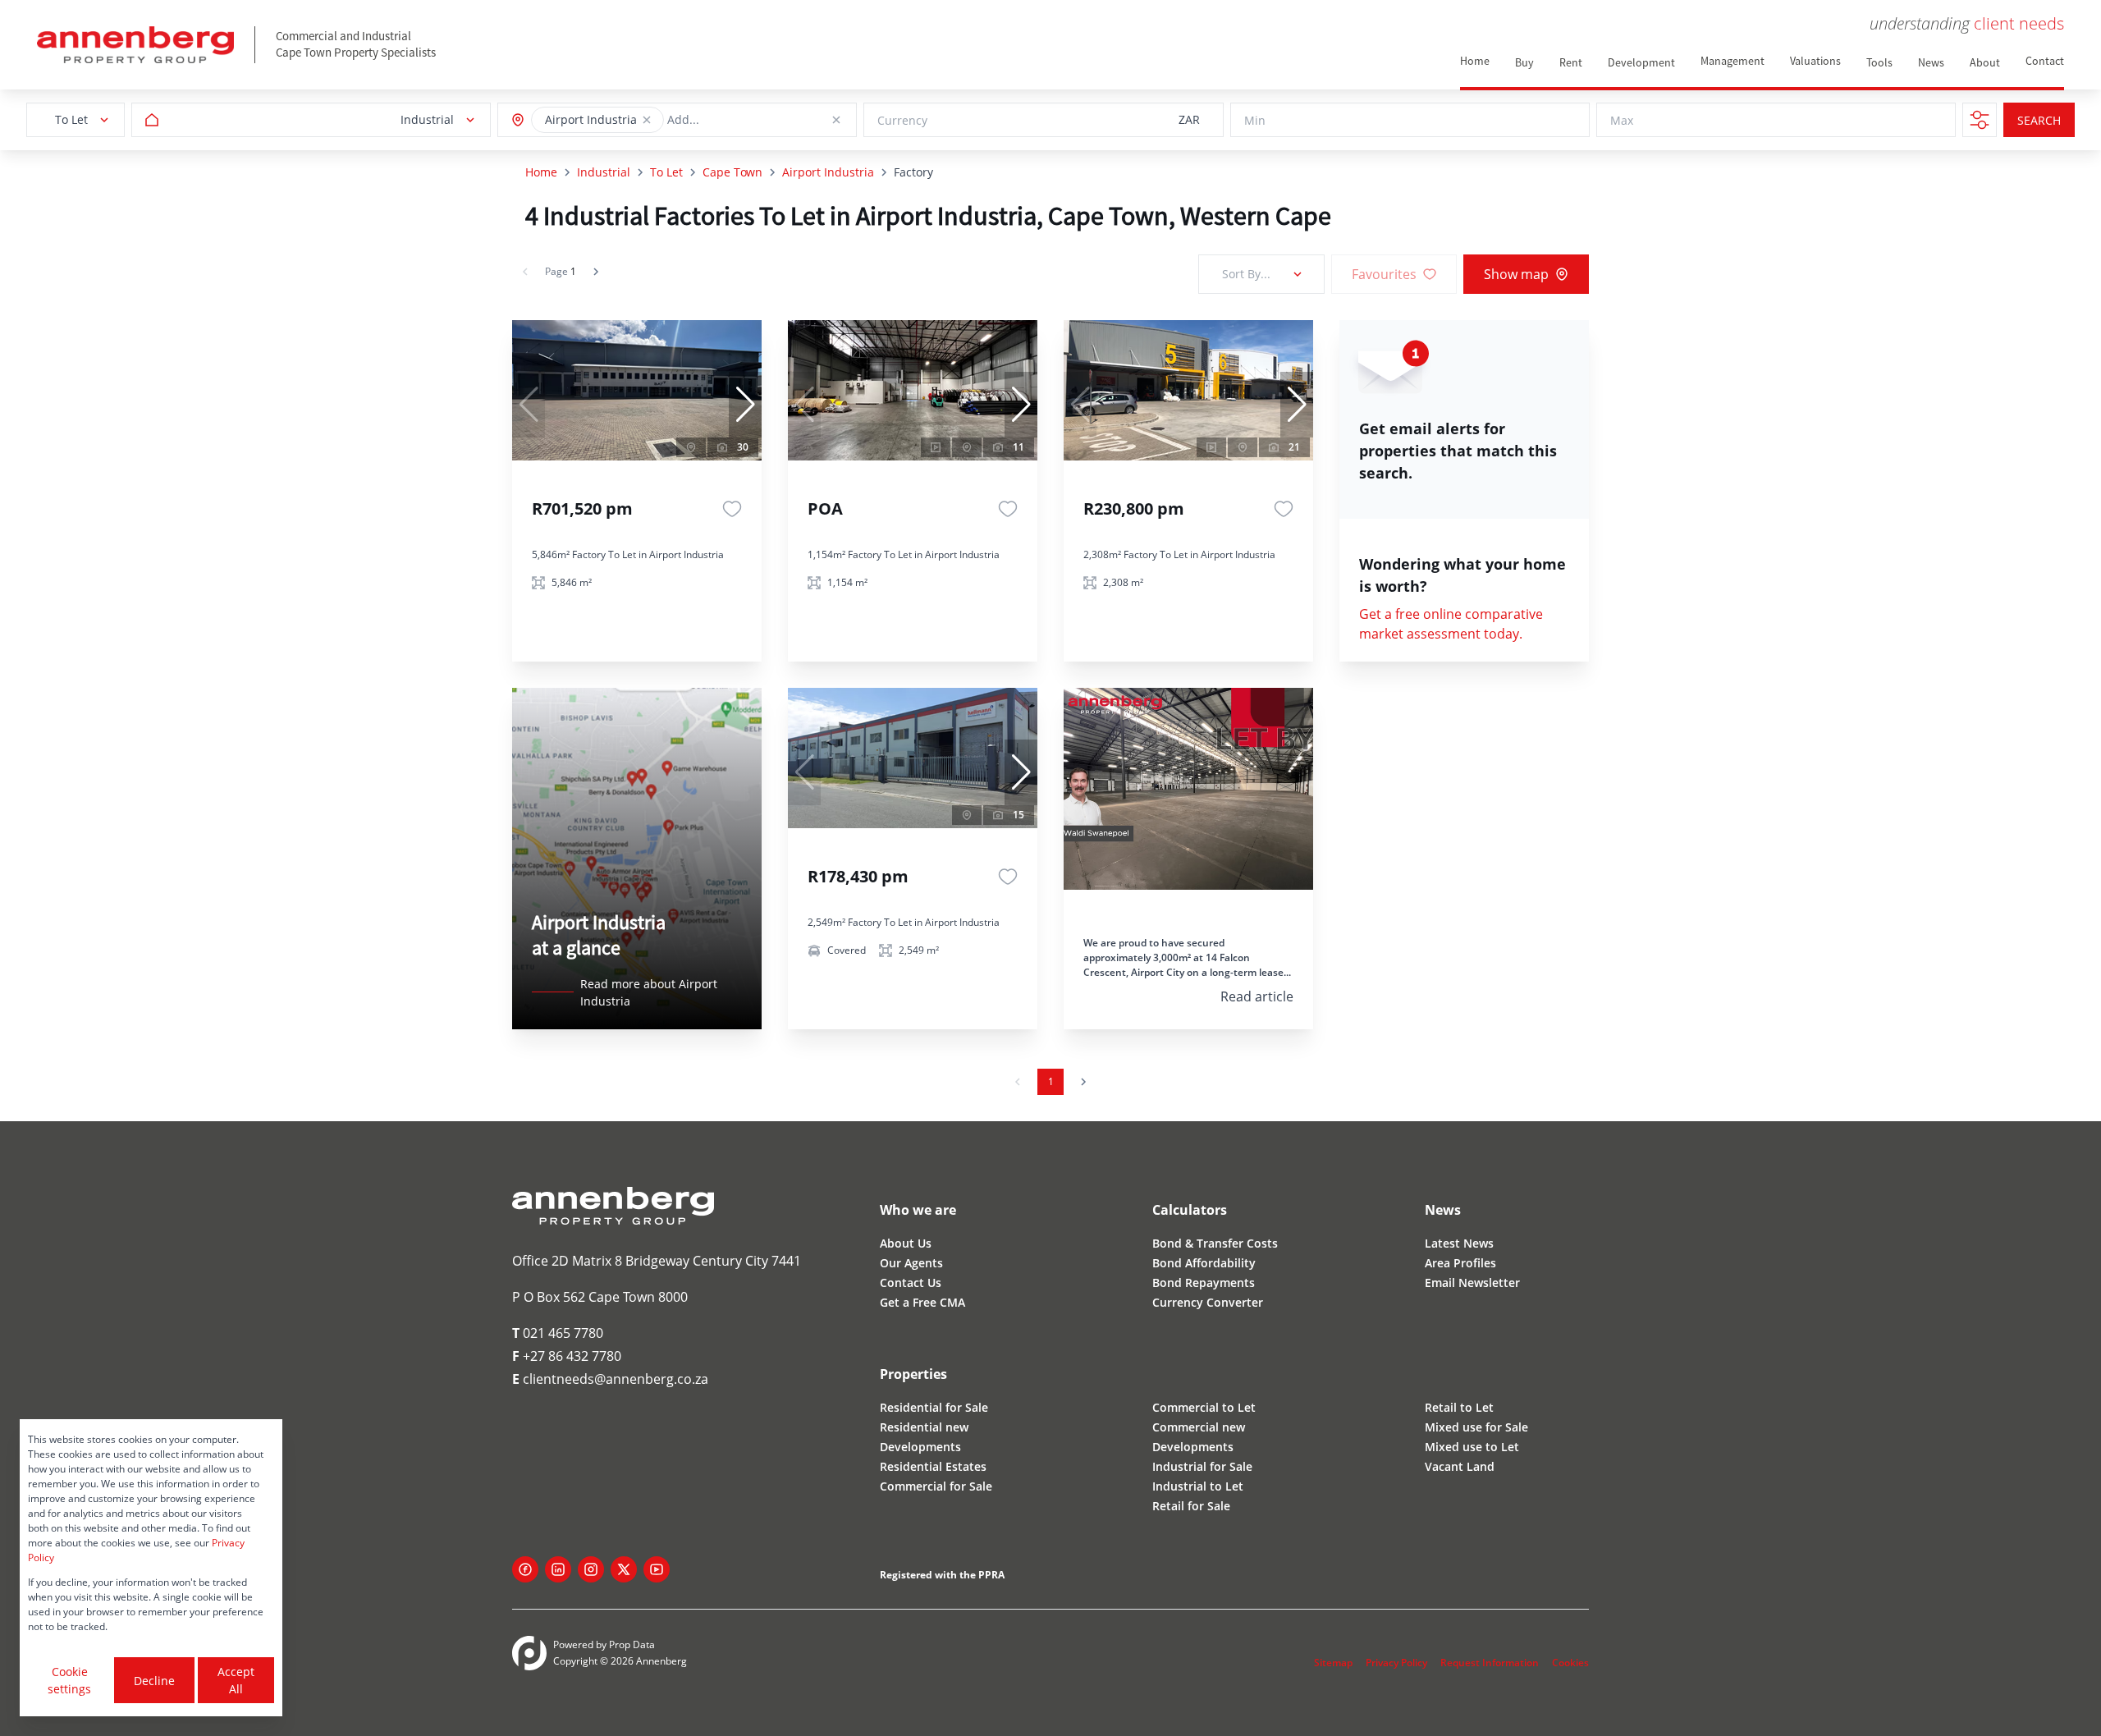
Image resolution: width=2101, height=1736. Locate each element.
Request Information (1490, 1663)
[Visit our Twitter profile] (624, 1569)
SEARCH (2039, 120)
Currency (902, 120)
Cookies (1570, 1663)
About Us (906, 1243)
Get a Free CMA (922, 1302)
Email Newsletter (1472, 1283)
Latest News (1459, 1243)
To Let (666, 172)
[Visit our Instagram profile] (591, 1569)
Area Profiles (1460, 1263)
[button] (647, 120)
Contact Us (911, 1283)
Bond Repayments (1204, 1283)
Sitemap (1333, 1663)
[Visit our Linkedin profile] (558, 1569)
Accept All (236, 1680)
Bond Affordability (1204, 1263)
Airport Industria (828, 172)
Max (1622, 120)
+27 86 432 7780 (567, 1356)
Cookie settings (69, 1680)
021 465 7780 (558, 1333)
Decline (154, 1681)
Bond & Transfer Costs (1215, 1243)
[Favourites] (732, 509)
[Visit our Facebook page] (525, 1569)
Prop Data (632, 1644)
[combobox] (742, 120)
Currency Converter (1208, 1302)
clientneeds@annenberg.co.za (610, 1379)
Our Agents (911, 1263)
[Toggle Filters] (1980, 120)
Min (1255, 120)
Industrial (604, 172)
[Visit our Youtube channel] (657, 1569)
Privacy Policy (1396, 1663)
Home (541, 172)
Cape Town (732, 172)
